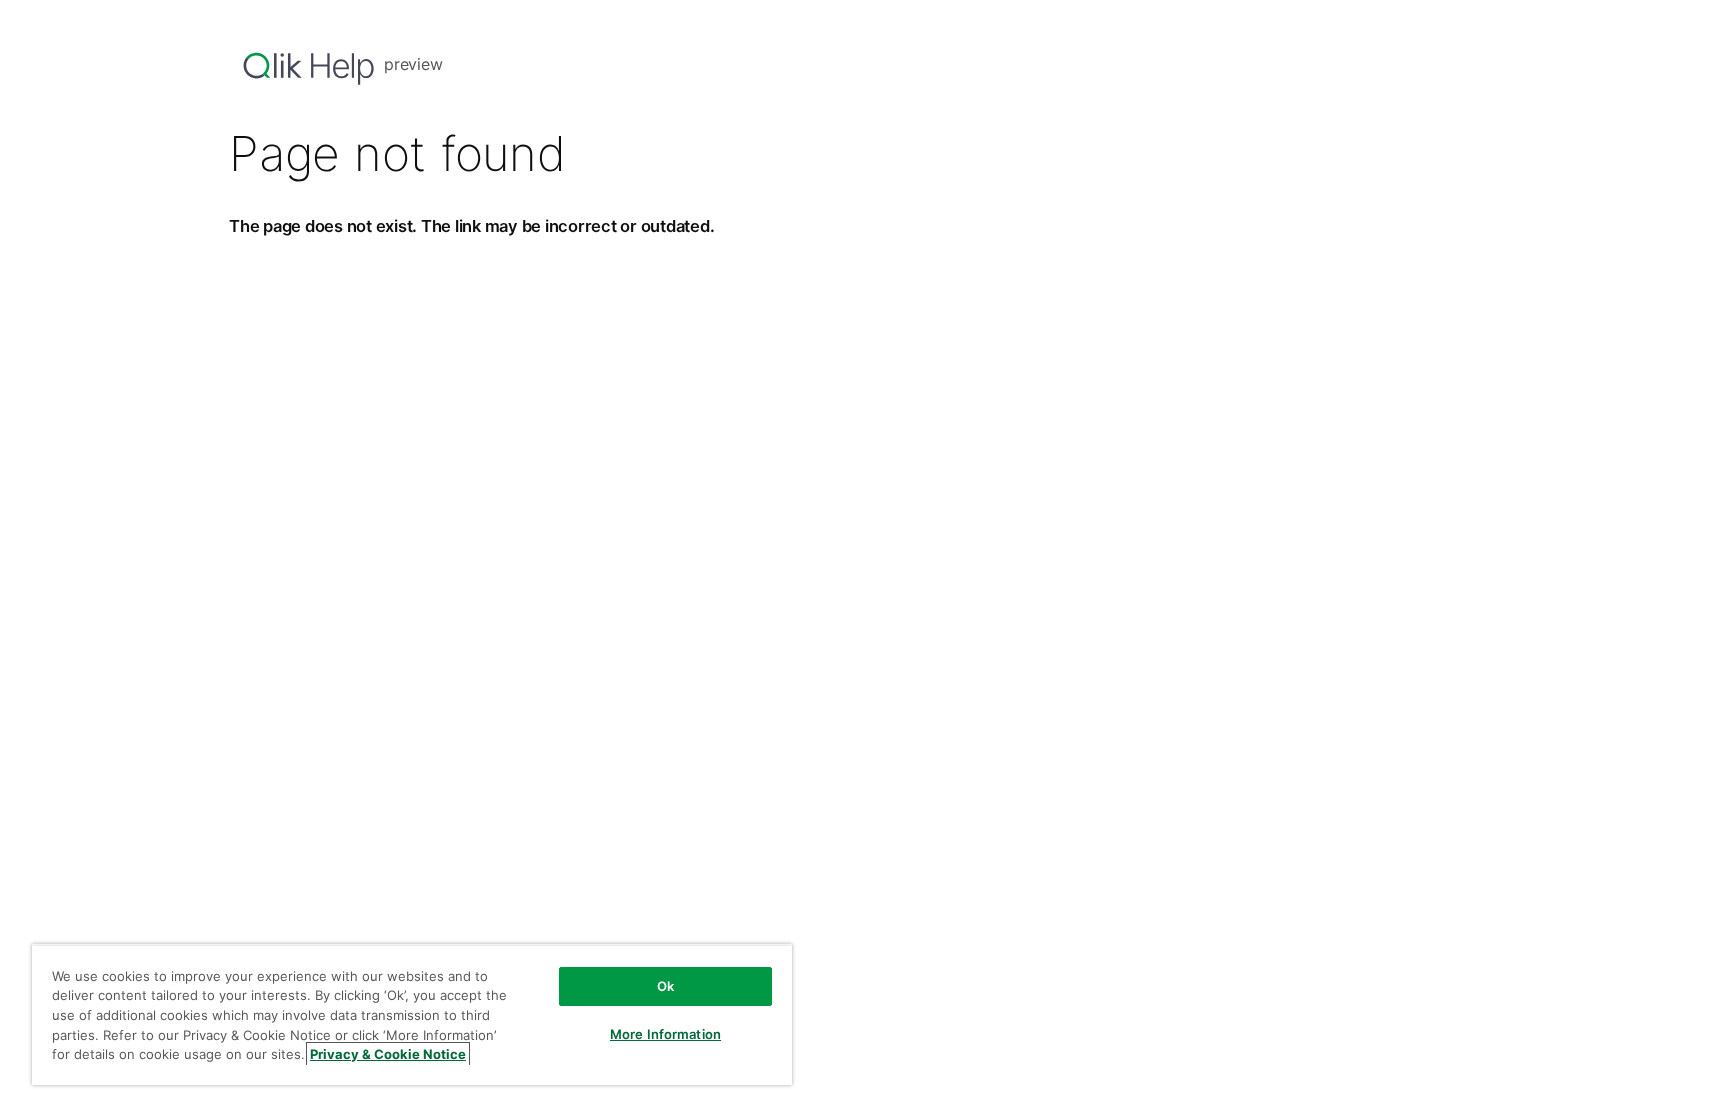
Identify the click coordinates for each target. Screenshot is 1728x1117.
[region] (412, 1014)
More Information (665, 1034)
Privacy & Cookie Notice (388, 1054)
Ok (665, 986)
